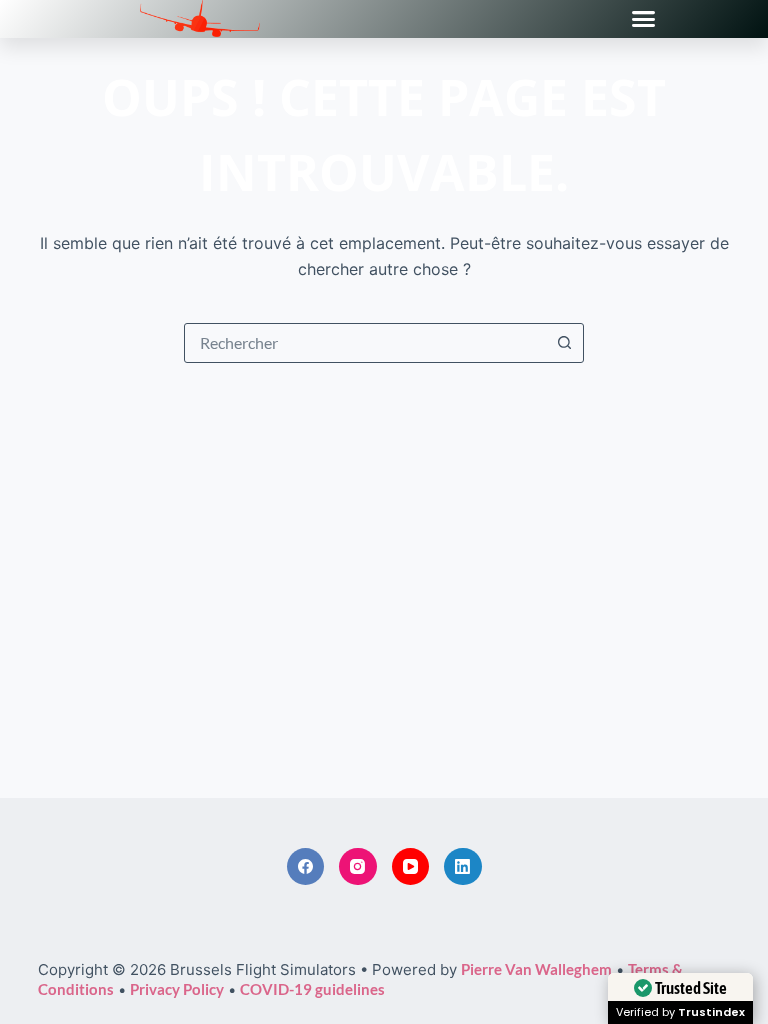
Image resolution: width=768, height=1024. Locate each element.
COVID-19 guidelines (312, 989)
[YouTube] (411, 867)
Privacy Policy (177, 989)
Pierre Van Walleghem (536, 969)
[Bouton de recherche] (564, 343)
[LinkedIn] (463, 867)
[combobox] (365, 343)
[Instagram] (358, 867)
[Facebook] (306, 867)
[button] (644, 19)
